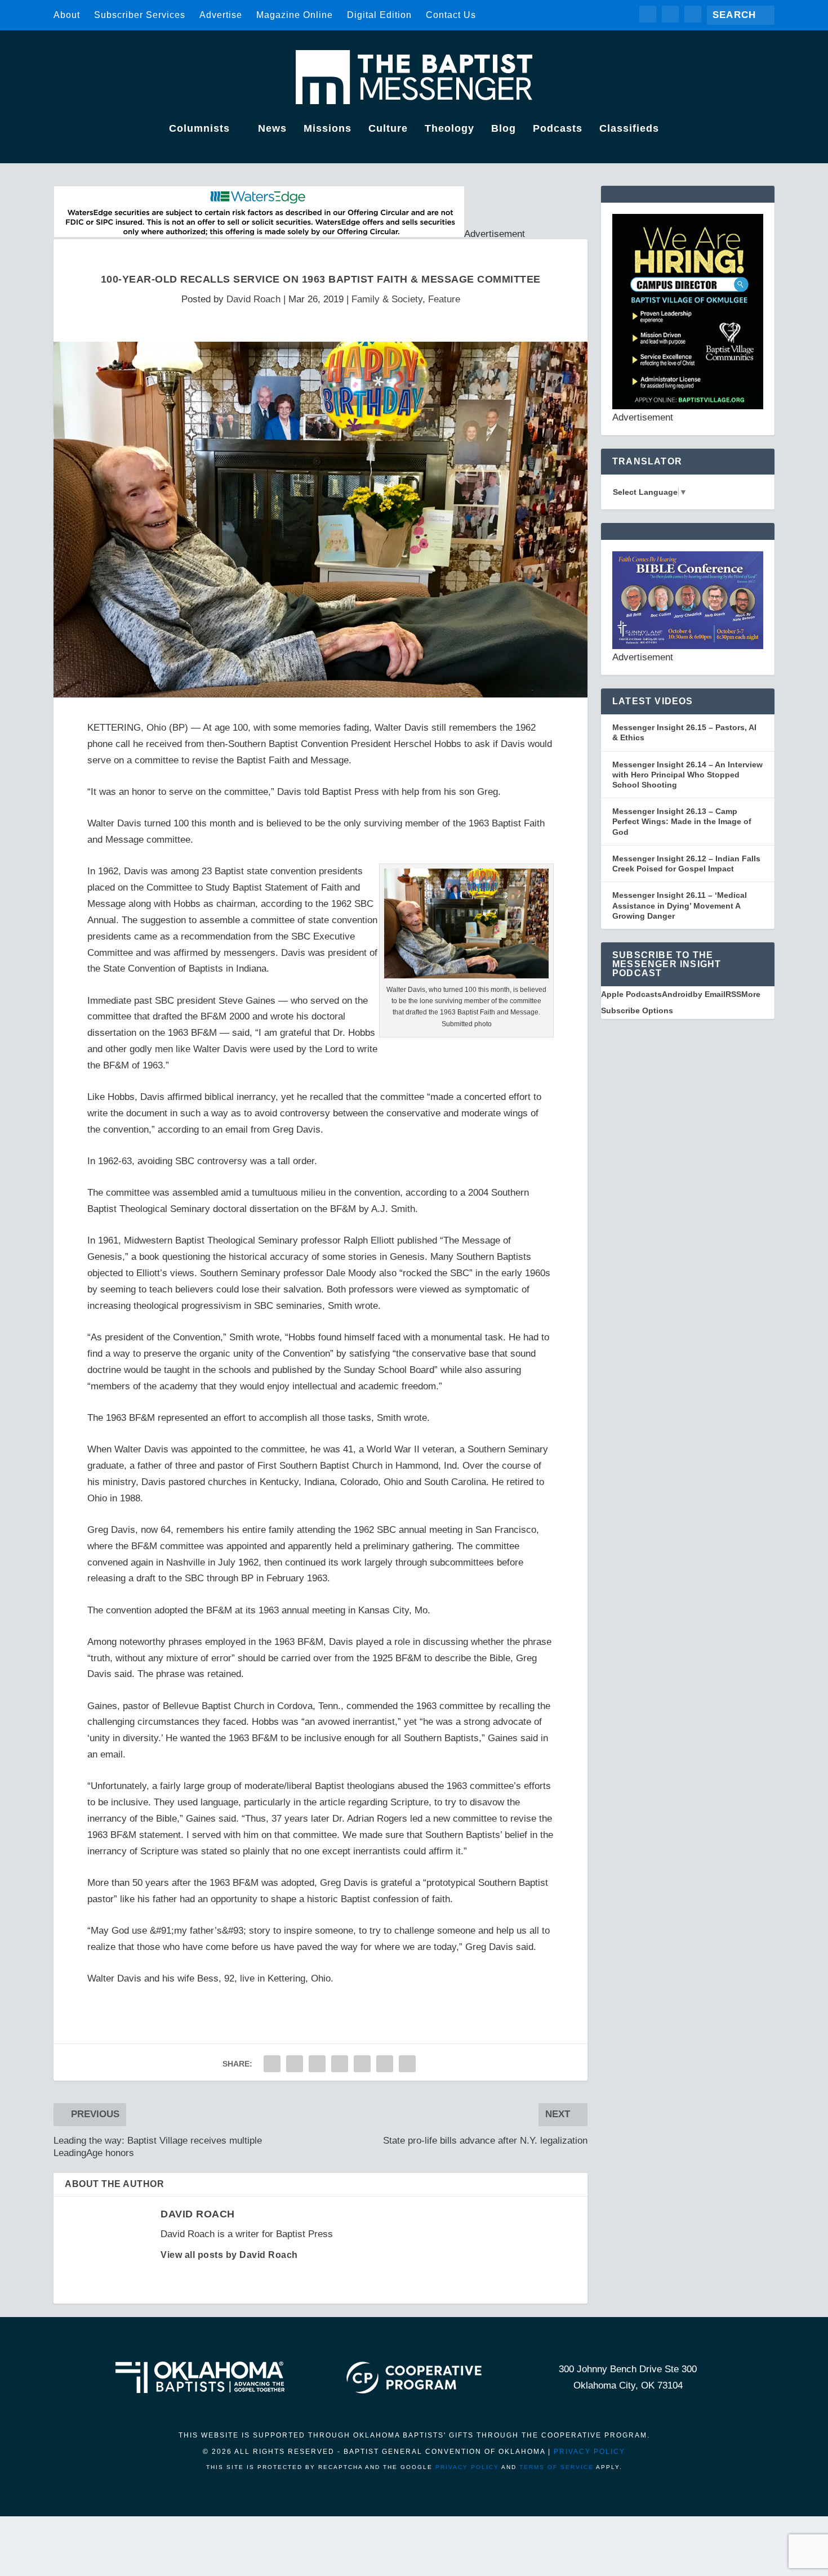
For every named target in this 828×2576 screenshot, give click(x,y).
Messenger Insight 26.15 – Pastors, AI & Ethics (684, 732)
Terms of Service (557, 2467)
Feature (444, 299)
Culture (388, 129)
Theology (449, 129)
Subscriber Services (140, 15)
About (67, 15)
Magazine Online (295, 15)
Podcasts (558, 129)
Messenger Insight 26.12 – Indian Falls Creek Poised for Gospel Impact (686, 864)
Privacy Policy (589, 2452)
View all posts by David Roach (229, 2255)
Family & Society (387, 299)
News (272, 129)
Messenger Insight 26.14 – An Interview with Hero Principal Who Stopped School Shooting (687, 775)
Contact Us (451, 15)
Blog (504, 129)
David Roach (253, 299)
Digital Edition (379, 15)
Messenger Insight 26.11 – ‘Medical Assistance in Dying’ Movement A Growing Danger (680, 905)
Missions (328, 129)
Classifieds (629, 129)
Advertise (221, 15)
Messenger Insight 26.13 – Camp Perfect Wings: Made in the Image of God (682, 821)
